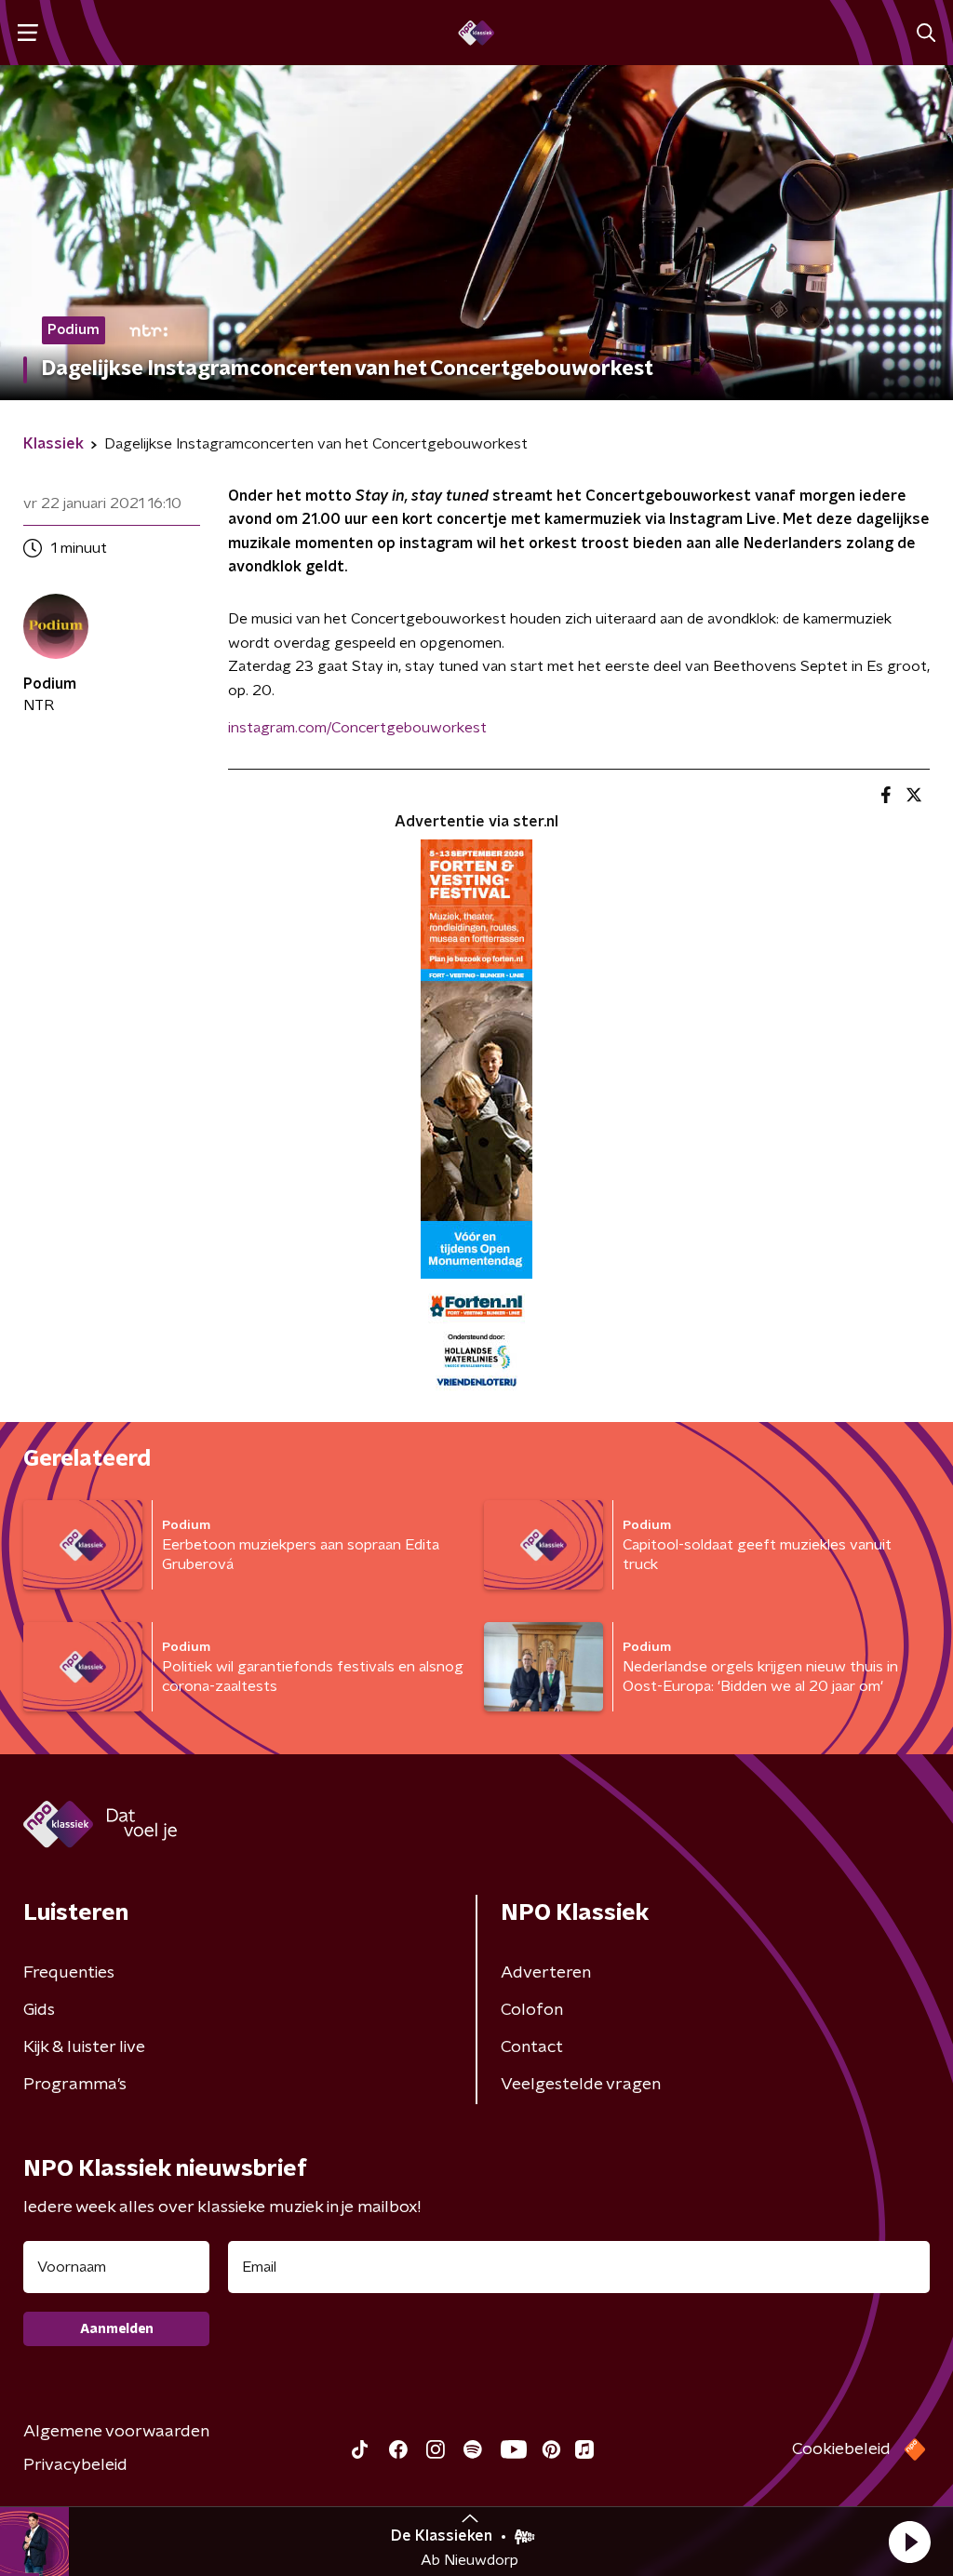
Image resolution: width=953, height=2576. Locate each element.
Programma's (75, 2085)
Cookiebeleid (841, 2449)
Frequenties (69, 1973)
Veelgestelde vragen (581, 2085)
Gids (39, 2010)
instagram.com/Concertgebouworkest (357, 728)
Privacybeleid (75, 2465)
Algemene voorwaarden (116, 2432)
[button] (909, 2542)
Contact (532, 2047)
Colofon (532, 2010)
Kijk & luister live (84, 2047)
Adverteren (546, 1973)
